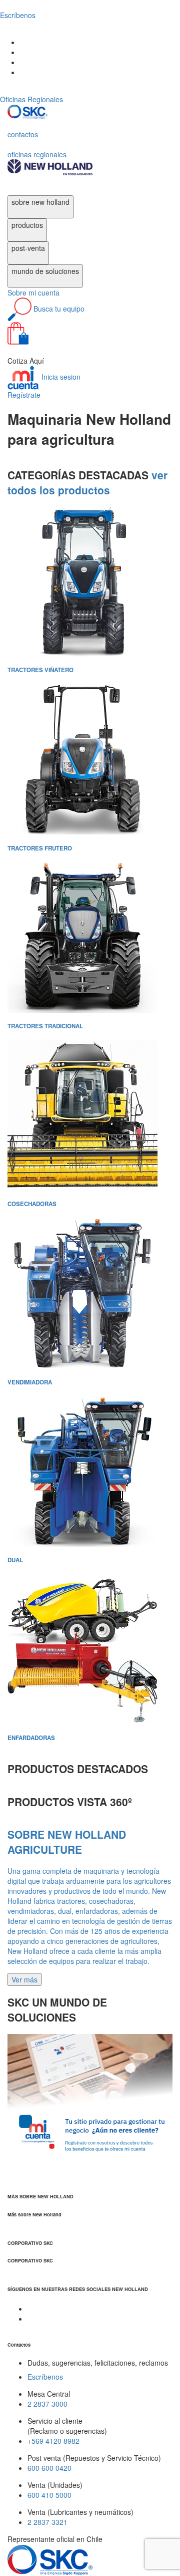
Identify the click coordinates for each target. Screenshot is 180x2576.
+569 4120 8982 (53, 2441)
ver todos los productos (87, 482)
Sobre (33, 293)
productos (27, 225)
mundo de (45, 271)
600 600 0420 (49, 2468)
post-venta (28, 248)
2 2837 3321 (47, 2522)
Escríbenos (45, 2377)
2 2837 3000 (47, 2404)
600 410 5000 (49, 2495)
